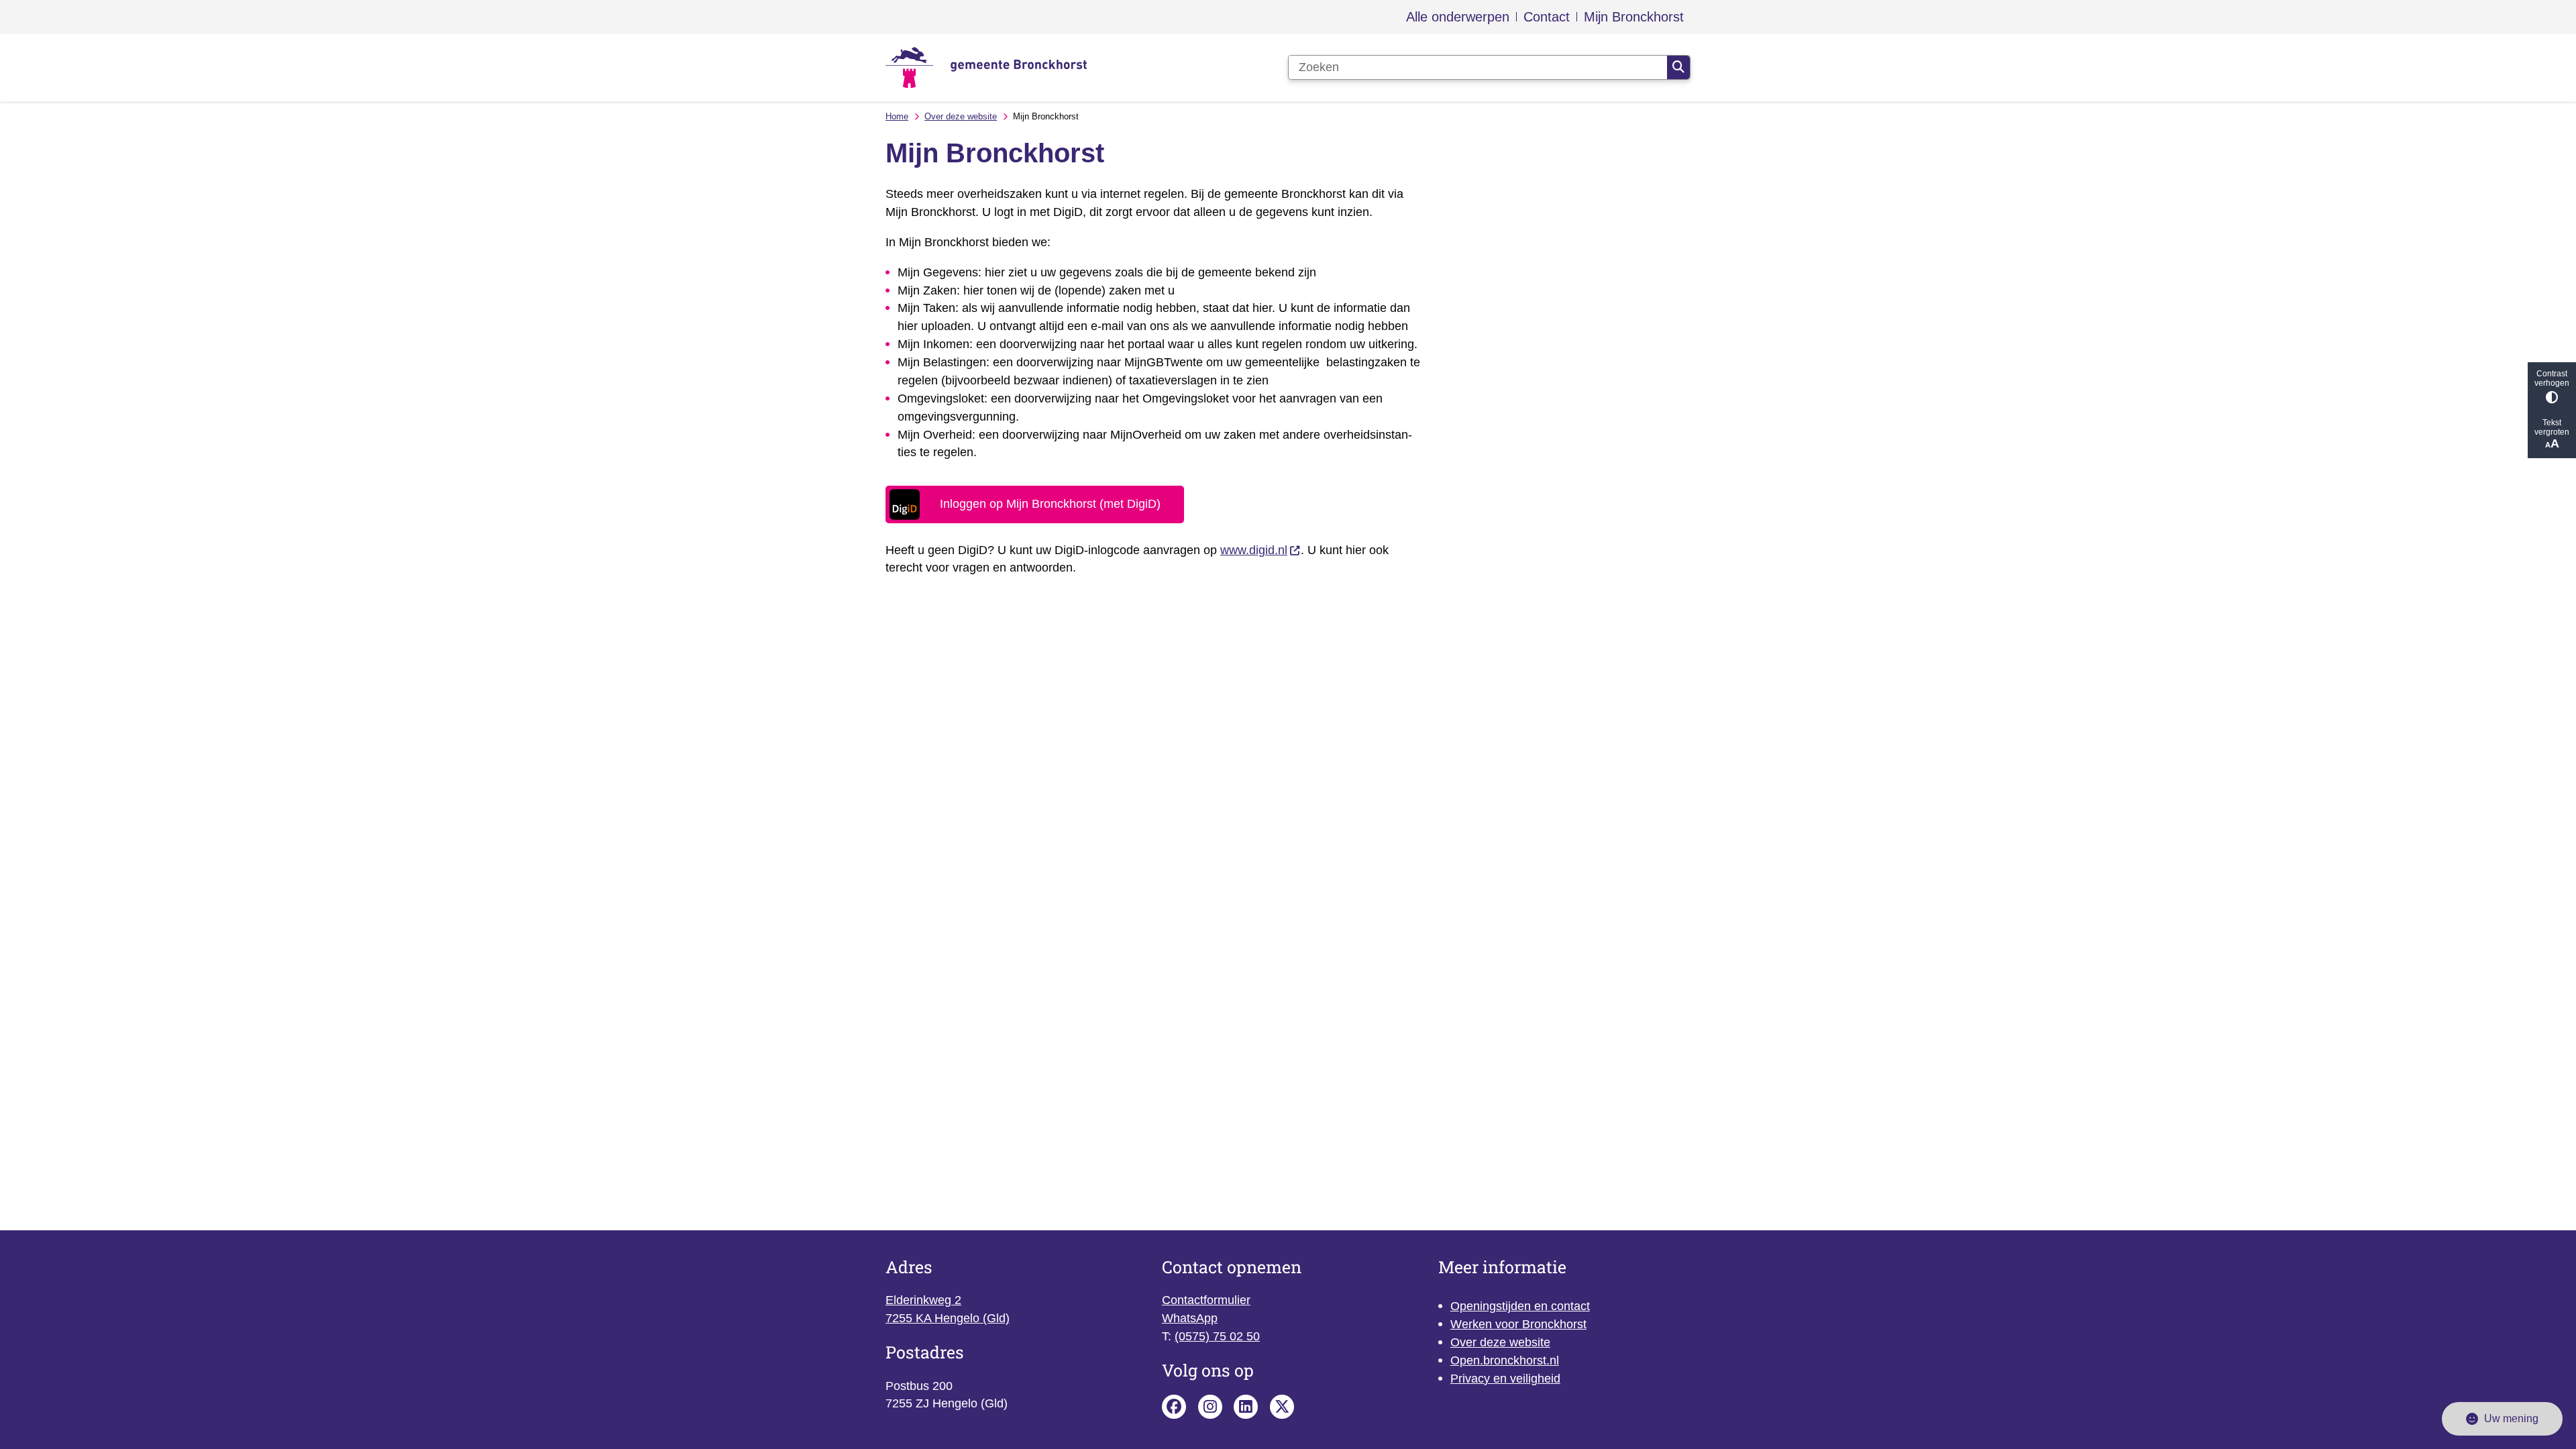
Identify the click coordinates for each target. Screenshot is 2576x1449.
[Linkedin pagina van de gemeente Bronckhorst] (1246, 1407)
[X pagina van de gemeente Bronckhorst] (1282, 1407)
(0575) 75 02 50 (1217, 1336)
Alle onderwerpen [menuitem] (1458, 17)
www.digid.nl (1254, 550)
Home (897, 116)
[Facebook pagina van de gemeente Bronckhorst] (1174, 1407)
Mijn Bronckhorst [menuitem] (1634, 17)
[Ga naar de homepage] (986, 67)
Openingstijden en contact (1520, 1306)
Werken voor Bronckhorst (1518, 1324)
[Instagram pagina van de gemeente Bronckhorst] (1210, 1407)
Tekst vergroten (2552, 427)
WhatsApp (1190, 1318)
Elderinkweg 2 (923, 1300)
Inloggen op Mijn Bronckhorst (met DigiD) (1050, 504)
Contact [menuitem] (1547, 17)
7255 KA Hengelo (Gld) (948, 1318)
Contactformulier (1206, 1300)
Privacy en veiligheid (1505, 1379)
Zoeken (1678, 68)
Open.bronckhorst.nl (1505, 1360)
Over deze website (961, 116)
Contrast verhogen (2552, 378)
